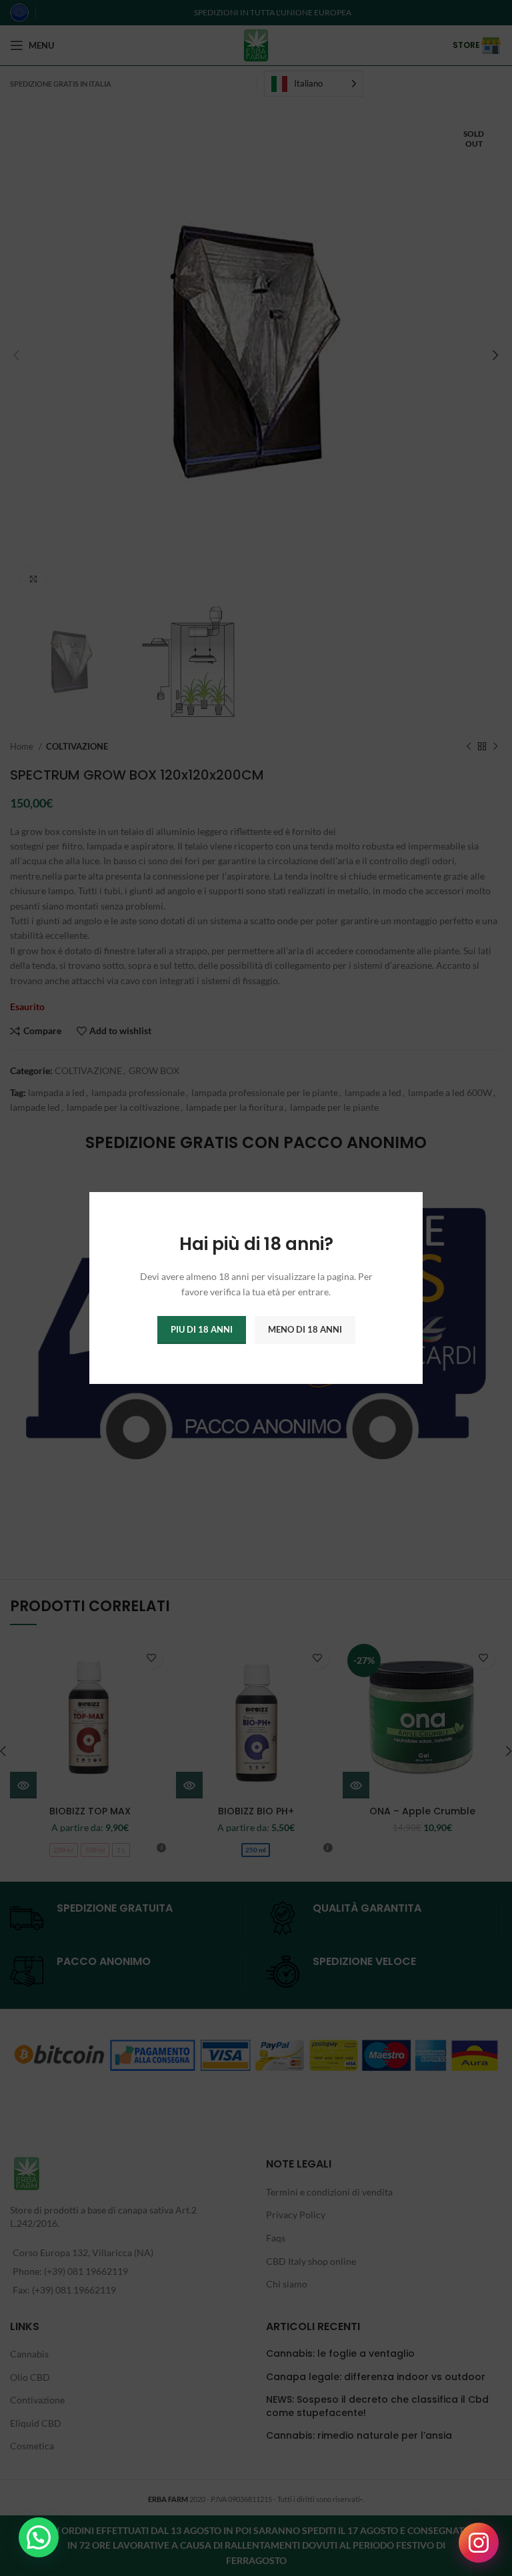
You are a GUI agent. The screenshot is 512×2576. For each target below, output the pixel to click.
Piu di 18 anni (202, 1329)
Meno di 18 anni (305, 1329)
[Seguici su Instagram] (479, 2543)
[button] (39, 2537)
